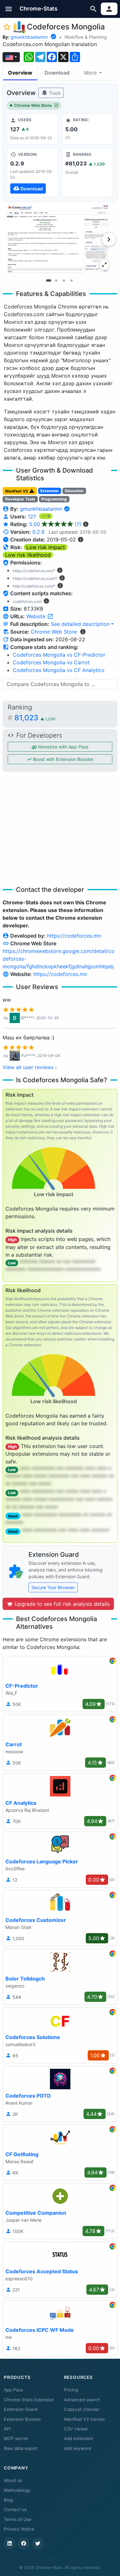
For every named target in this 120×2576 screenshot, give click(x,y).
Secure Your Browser (53, 1587)
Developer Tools (20, 499)
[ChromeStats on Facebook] (24, 2543)
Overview (20, 73)
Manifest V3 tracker (84, 2419)
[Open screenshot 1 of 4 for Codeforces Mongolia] (58, 239)
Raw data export (21, 2448)
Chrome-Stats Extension (29, 2400)
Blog (8, 2500)
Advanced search (82, 2400)
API (7, 2429)
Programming (54, 499)
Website (37, 616)
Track (54, 93)
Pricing (71, 2390)
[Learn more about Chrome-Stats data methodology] (83, 632)
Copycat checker (82, 2409)
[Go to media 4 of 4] (72, 280)
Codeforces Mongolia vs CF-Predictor (59, 655)
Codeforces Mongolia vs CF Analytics (59, 670)
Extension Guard (21, 2409)
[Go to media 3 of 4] (64, 280)
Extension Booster (22, 2419)
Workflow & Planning (86, 37)
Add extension (79, 2438)
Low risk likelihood (28, 555)
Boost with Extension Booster (63, 759)
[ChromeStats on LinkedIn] (10, 2543)
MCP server (16, 2438)
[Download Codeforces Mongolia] (32, 172)
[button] (9, 9)
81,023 (35, 718)
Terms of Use (18, 2519)
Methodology (17, 2490)
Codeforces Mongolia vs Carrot (51, 662)
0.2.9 (38, 532)
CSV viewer (76, 2429)
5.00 (55, 524)
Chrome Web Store (33, 105)
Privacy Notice (19, 2529)
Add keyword (77, 2448)
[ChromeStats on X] (38, 2543)
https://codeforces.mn (74, 936)
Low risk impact (46, 547)
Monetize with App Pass (63, 747)
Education (74, 491)
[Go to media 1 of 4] (49, 280)
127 (33, 516)
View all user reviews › (30, 1067)
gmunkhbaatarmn (29, 37)
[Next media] (109, 239)
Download (57, 73)
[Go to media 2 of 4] (56, 280)
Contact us (15, 2509)
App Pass (13, 2390)
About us (13, 2480)
